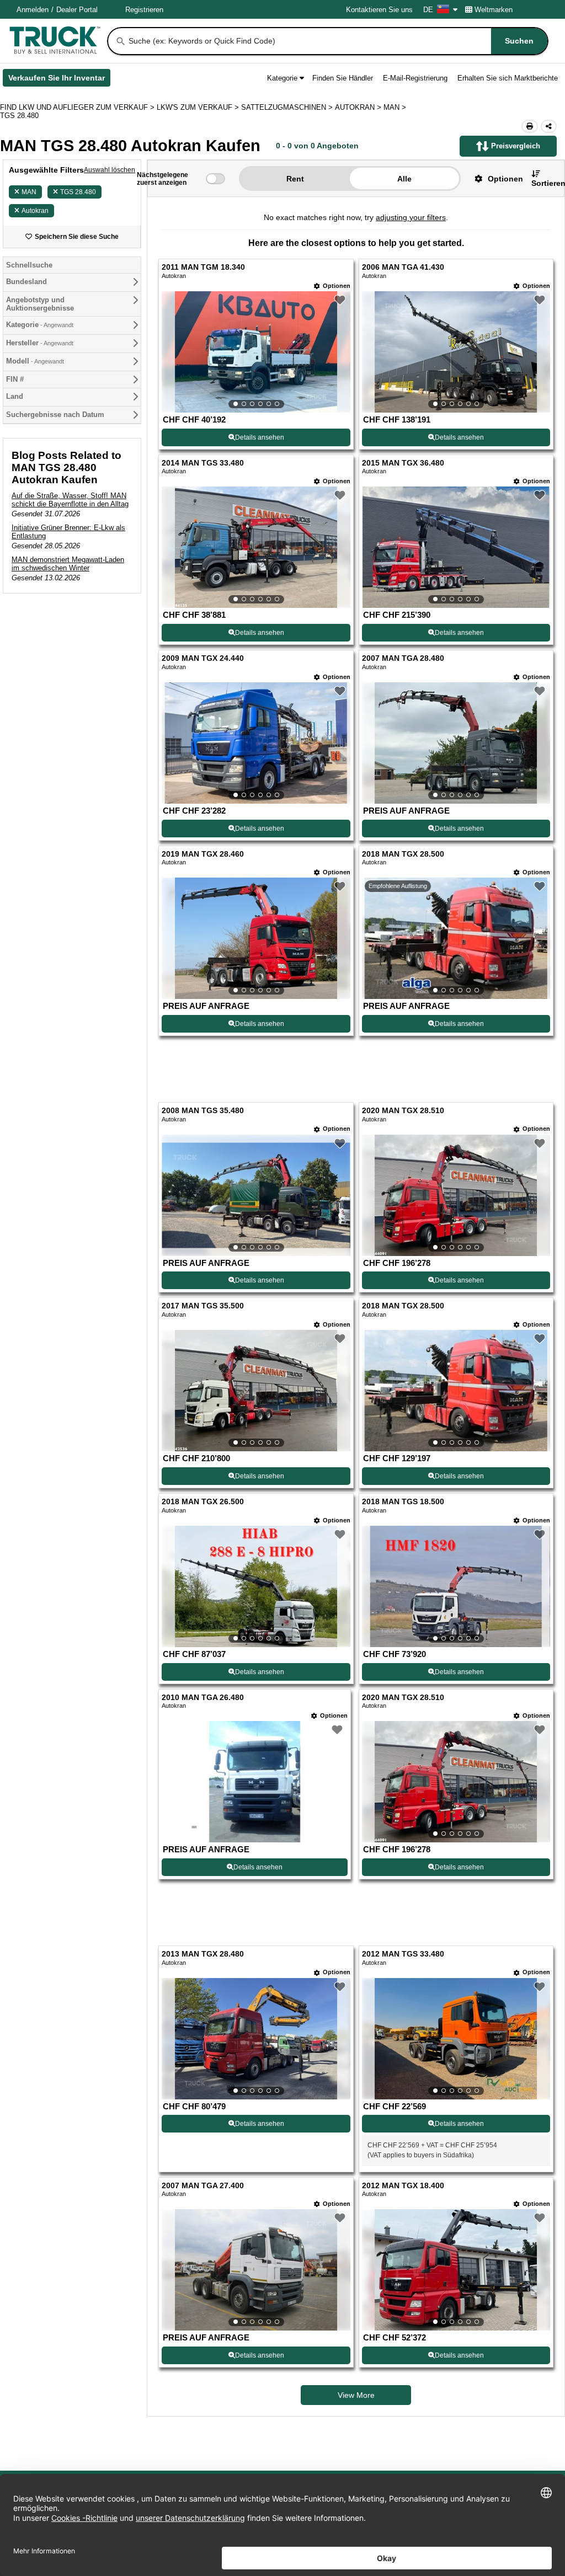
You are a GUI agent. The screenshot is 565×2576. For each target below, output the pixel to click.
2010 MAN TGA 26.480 (203, 1698)
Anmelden (33, 10)
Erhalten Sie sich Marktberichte (508, 78)
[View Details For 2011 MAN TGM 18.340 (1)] (256, 352)
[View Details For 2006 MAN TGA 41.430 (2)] (456, 352)
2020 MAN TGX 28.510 (403, 1111)
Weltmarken (494, 10)
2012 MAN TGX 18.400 (403, 2186)
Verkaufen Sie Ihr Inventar (59, 80)
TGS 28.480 (78, 192)
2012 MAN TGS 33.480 (403, 1954)
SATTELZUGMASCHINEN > (288, 107)
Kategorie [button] (282, 78)
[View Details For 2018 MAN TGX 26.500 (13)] (256, 1586)
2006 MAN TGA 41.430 (403, 267)
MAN (29, 192)
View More (356, 2395)
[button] (495, 178)
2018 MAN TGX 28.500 (403, 854)
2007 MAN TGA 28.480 (403, 658)
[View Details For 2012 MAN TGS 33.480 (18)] (456, 2039)
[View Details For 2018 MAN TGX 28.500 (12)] (456, 1391)
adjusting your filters (411, 217)
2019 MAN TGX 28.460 (203, 854)
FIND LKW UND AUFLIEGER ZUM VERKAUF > (78, 107)
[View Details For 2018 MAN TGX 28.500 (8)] (456, 938)
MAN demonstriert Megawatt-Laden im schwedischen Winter (68, 564)
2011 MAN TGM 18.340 (203, 267)
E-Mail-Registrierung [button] (415, 78)
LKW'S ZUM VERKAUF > (199, 107)
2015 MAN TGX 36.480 (403, 463)
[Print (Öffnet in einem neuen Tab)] (530, 126)
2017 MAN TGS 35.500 (203, 1306)
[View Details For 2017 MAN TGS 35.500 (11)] (256, 1391)
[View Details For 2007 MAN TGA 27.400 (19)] (256, 2270)
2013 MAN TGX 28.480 (203, 1954)
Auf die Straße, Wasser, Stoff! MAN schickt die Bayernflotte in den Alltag (70, 500)
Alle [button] (404, 179)
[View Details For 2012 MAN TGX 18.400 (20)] (456, 2270)
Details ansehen (260, 437)
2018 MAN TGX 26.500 (203, 1502)
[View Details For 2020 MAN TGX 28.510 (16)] (456, 1782)
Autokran (35, 211)
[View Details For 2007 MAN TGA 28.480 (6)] (456, 743)
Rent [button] (295, 179)
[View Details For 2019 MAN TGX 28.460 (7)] (256, 938)
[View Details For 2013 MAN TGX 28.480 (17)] (256, 2039)
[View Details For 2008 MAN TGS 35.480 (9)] (256, 1195)
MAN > (396, 107)
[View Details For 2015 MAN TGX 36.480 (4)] (456, 547)
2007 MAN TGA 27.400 (203, 2186)
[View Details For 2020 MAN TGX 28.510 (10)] (456, 1195)
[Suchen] (121, 41)
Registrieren (144, 10)
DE (428, 10)
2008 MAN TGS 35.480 (203, 1111)
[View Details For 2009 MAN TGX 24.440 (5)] (256, 743)
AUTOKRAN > (359, 107)
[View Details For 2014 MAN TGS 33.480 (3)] (256, 547)
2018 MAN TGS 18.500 (403, 1502)
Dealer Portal (77, 10)
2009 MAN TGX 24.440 (203, 658)
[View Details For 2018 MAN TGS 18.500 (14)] (456, 1586)
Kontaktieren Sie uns (379, 10)
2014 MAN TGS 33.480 (203, 463)
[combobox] (337, 41)
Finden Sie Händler (343, 78)
